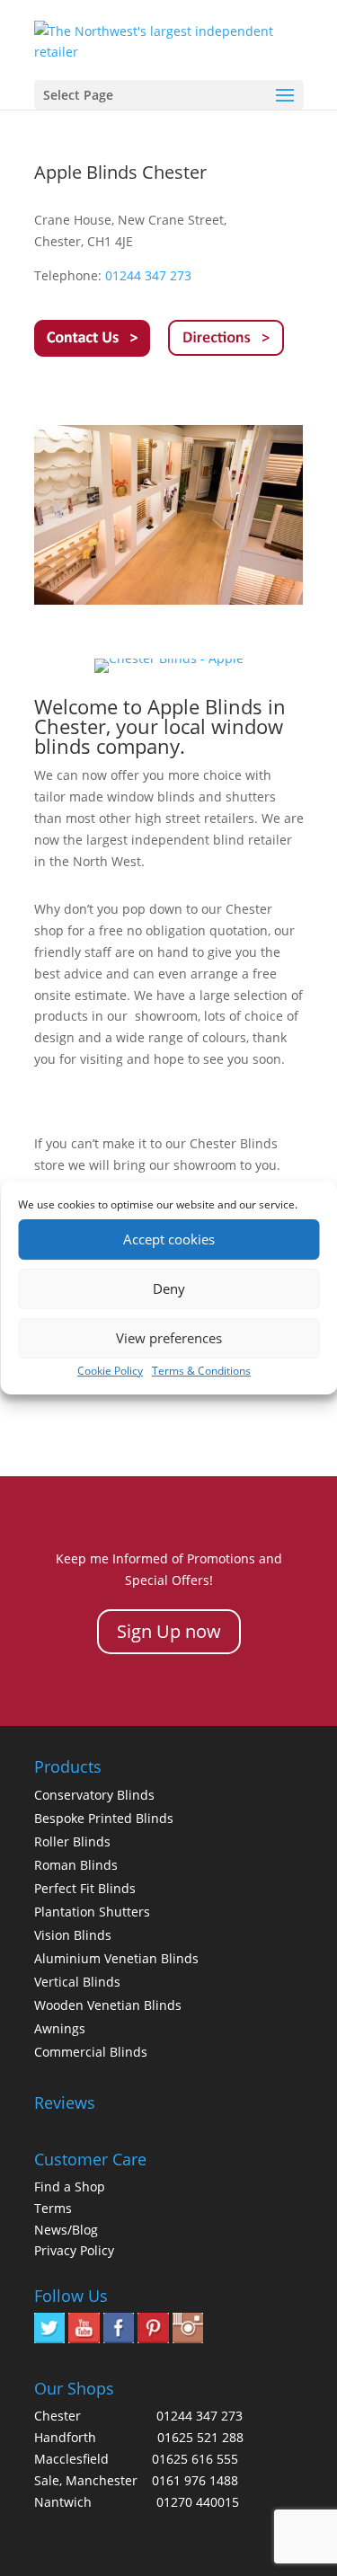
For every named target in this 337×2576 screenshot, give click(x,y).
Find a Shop (70, 2187)
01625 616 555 (195, 2459)
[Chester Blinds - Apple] (169, 600)
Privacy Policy (74, 2250)
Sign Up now (169, 1631)
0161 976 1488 (195, 2480)
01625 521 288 (200, 2437)
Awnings (60, 2028)
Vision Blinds (73, 1935)
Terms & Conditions (201, 1371)
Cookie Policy (110, 1371)
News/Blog (66, 2230)
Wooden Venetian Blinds (108, 2005)
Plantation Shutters (92, 1912)
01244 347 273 (148, 275)
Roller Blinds (72, 1841)
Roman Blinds (76, 1865)
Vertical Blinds (77, 1982)
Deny (169, 1288)
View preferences (169, 1338)
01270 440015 (198, 2502)
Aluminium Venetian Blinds (116, 1958)
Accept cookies (169, 1239)
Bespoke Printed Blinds (104, 1818)
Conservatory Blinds (94, 1795)
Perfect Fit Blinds (85, 1888)
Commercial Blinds (91, 2052)
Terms (53, 2208)
